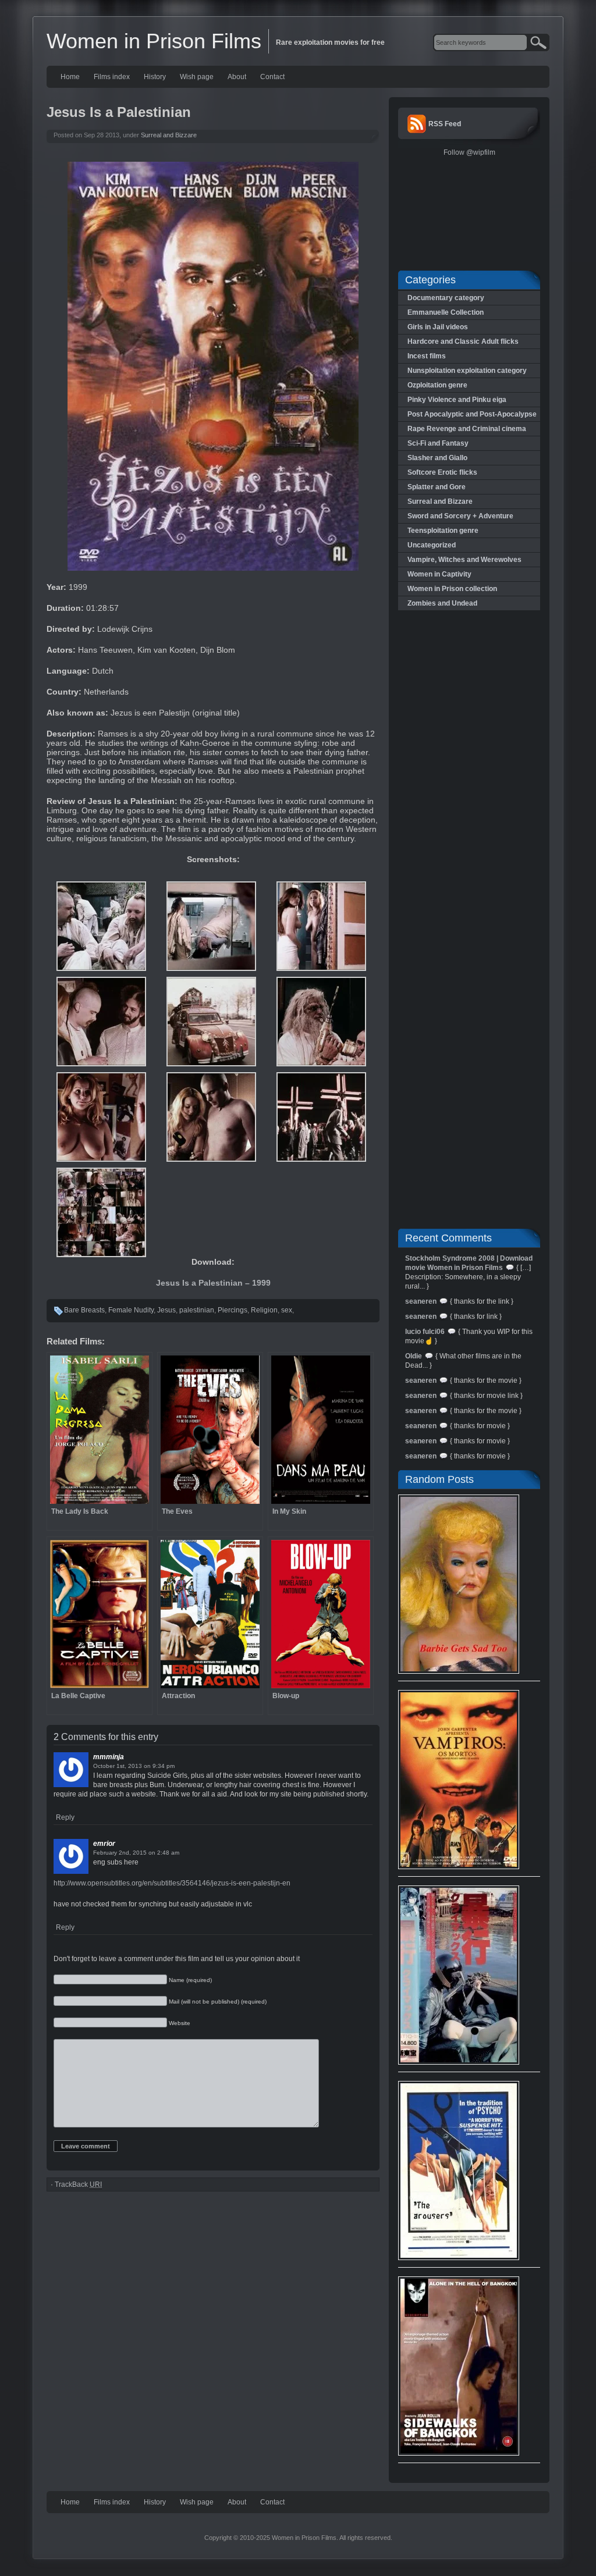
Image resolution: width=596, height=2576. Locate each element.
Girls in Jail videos (438, 327)
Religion (264, 1310)
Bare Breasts (84, 1310)
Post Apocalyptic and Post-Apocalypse (472, 414)
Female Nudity (131, 1310)
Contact (272, 77)
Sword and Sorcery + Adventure (460, 516)
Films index (112, 77)
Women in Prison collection (452, 589)
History (155, 77)
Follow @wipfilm (469, 152)
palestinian (197, 1310)
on (147, 1766)
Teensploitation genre (443, 531)
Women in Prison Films (154, 41)
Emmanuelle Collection (446, 312)
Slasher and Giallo (437, 458)
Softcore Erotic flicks (442, 472)
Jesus (166, 1310)
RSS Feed (445, 124)
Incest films (427, 356)
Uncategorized (432, 545)
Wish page (197, 77)
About (237, 77)
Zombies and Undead (442, 603)
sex (287, 1310)
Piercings (233, 1310)
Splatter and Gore (437, 487)
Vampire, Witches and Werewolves (464, 560)
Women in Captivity (439, 574)
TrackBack (78, 2184)
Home (70, 77)
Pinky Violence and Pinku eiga (457, 400)
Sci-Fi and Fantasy (438, 443)
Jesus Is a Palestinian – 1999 (213, 1283)
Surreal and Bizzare (169, 135)
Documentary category (446, 298)
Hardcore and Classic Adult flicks (463, 341)
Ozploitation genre (437, 385)
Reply (65, 1817)
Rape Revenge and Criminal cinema (467, 429)
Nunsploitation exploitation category (467, 371)
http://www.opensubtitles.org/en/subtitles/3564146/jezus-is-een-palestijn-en (172, 1883)
